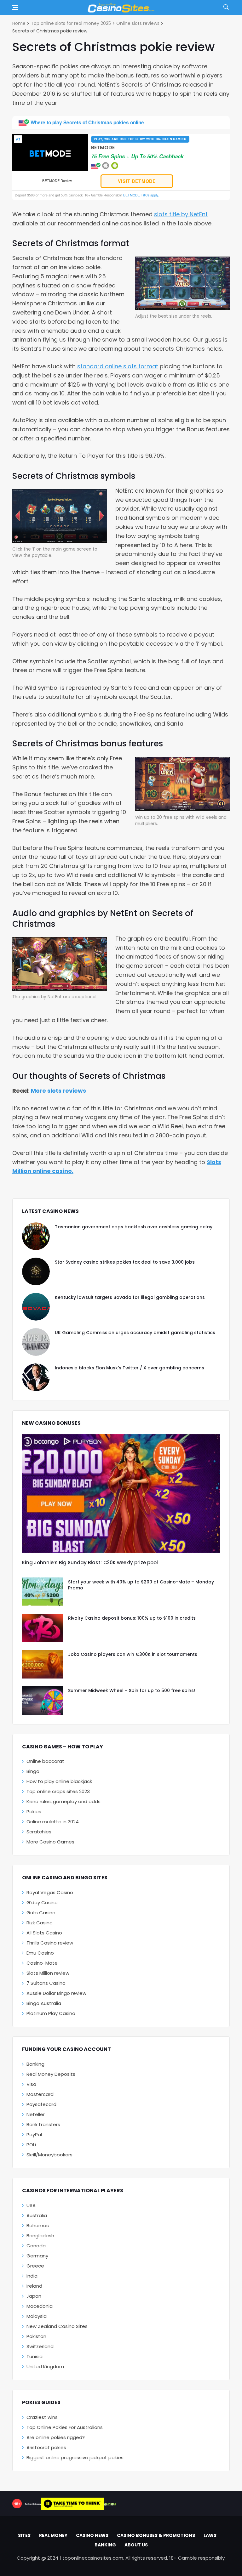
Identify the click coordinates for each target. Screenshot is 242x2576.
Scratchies (39, 1832)
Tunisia (35, 2356)
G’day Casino (42, 1902)
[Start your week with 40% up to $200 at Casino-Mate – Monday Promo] (43, 1592)
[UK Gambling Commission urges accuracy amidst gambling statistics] (36, 1342)
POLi (31, 2145)
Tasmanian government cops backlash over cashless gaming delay (134, 1227)
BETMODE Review (57, 181)
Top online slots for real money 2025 (71, 23)
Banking (35, 2064)
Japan (34, 2296)
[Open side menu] (15, 8)
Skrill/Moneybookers (49, 2155)
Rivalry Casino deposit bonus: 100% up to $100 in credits (132, 1618)
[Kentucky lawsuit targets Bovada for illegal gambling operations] (36, 1307)
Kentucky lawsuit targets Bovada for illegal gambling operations (130, 1297)
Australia (37, 2215)
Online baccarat (45, 1761)
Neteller (36, 2114)
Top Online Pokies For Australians (65, 2427)
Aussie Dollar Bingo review (56, 1993)
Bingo (33, 1771)
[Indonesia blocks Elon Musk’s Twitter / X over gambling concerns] (36, 1377)
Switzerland (40, 2346)
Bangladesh (40, 2236)
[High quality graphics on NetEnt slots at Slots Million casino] (60, 963)
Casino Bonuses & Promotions (156, 2535)
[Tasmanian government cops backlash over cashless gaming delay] (36, 1236)
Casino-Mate (42, 1963)
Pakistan (36, 2336)
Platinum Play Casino (51, 2013)
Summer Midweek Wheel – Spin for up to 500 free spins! (132, 1690)
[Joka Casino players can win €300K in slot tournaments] (43, 1664)
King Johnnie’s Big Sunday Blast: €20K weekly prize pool (90, 1563)
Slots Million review (48, 1973)
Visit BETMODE (137, 181)
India (32, 2276)
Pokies (34, 1812)
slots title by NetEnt (181, 214)
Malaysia (37, 2316)
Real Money (53, 2535)
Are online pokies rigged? (56, 2437)
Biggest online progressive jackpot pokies (75, 2457)
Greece (35, 2266)
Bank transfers (43, 2124)
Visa (31, 2084)
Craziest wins (42, 2417)
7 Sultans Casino (46, 1983)
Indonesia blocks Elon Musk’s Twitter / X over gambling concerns (130, 1368)
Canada (36, 2246)
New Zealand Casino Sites (57, 2326)
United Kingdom (45, 2367)
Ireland (34, 2286)
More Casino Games (50, 1842)
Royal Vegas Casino (50, 1892)
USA (31, 2205)
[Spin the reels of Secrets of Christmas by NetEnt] (182, 283)
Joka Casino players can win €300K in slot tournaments (133, 1654)
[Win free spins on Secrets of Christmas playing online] (182, 783)
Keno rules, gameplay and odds (63, 1801)
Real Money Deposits (51, 2074)
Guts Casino (41, 1913)
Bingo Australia (44, 2003)
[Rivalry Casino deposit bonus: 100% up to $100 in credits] (43, 1628)
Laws (210, 2535)
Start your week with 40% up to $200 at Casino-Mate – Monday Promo (141, 1585)
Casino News (92, 2535)
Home (19, 23)
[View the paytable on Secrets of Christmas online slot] (60, 515)
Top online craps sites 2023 (58, 1791)
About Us (136, 2545)
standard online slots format (118, 366)
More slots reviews (58, 1091)
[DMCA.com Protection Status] (110, 2504)
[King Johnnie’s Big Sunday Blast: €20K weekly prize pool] (121, 1494)
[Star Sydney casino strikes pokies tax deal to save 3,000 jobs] (36, 1271)
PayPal (34, 2134)
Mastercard (40, 2094)
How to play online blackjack (59, 1781)
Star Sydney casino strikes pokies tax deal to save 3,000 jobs (125, 1262)
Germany (37, 2256)
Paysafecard (41, 2104)
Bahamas (38, 2225)
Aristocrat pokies (46, 2447)
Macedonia (40, 2306)
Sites (24, 2535)
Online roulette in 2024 (53, 1822)
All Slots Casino (44, 1933)
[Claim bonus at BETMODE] (50, 153)
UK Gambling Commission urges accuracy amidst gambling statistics (135, 1333)
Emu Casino (40, 1953)
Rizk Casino (40, 1923)
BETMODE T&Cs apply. (141, 195)
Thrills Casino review (50, 1943)
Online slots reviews (138, 23)
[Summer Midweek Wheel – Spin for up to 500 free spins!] (43, 1700)
